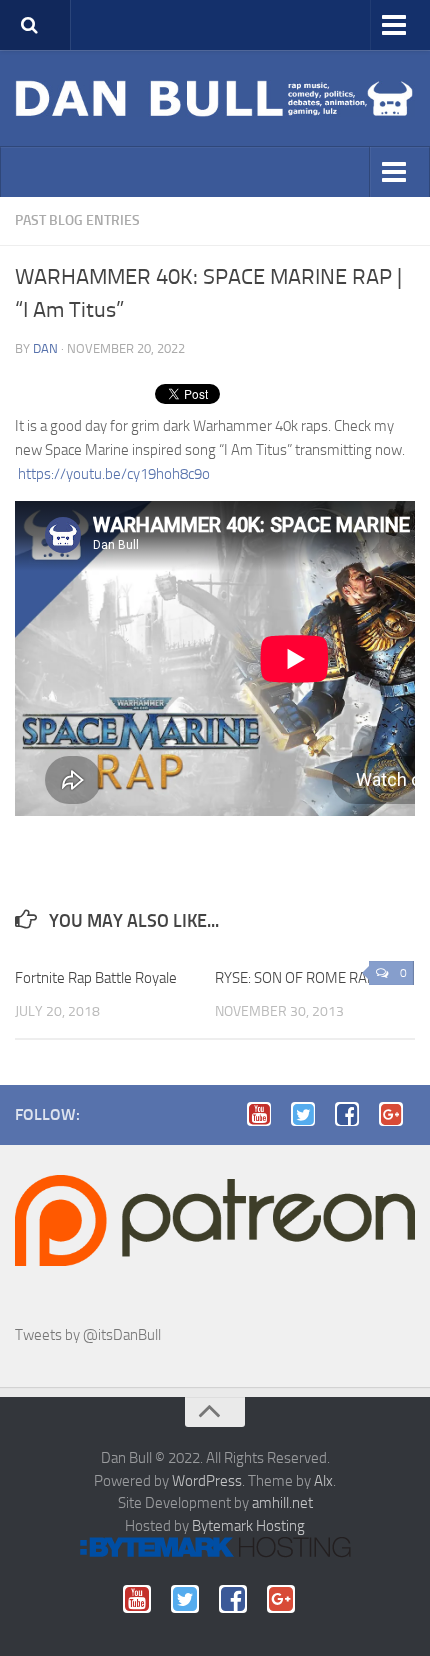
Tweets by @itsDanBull (88, 1335)
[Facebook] (353, 1114)
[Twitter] (309, 1114)
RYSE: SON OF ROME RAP (295, 978)
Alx (323, 1481)
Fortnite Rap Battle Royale (96, 978)
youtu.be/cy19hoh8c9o (114, 474)
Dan (45, 348)
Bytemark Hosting (248, 1526)
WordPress (207, 1481)
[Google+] (397, 1114)
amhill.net (282, 1503)
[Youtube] (265, 1114)
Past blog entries (77, 220)
